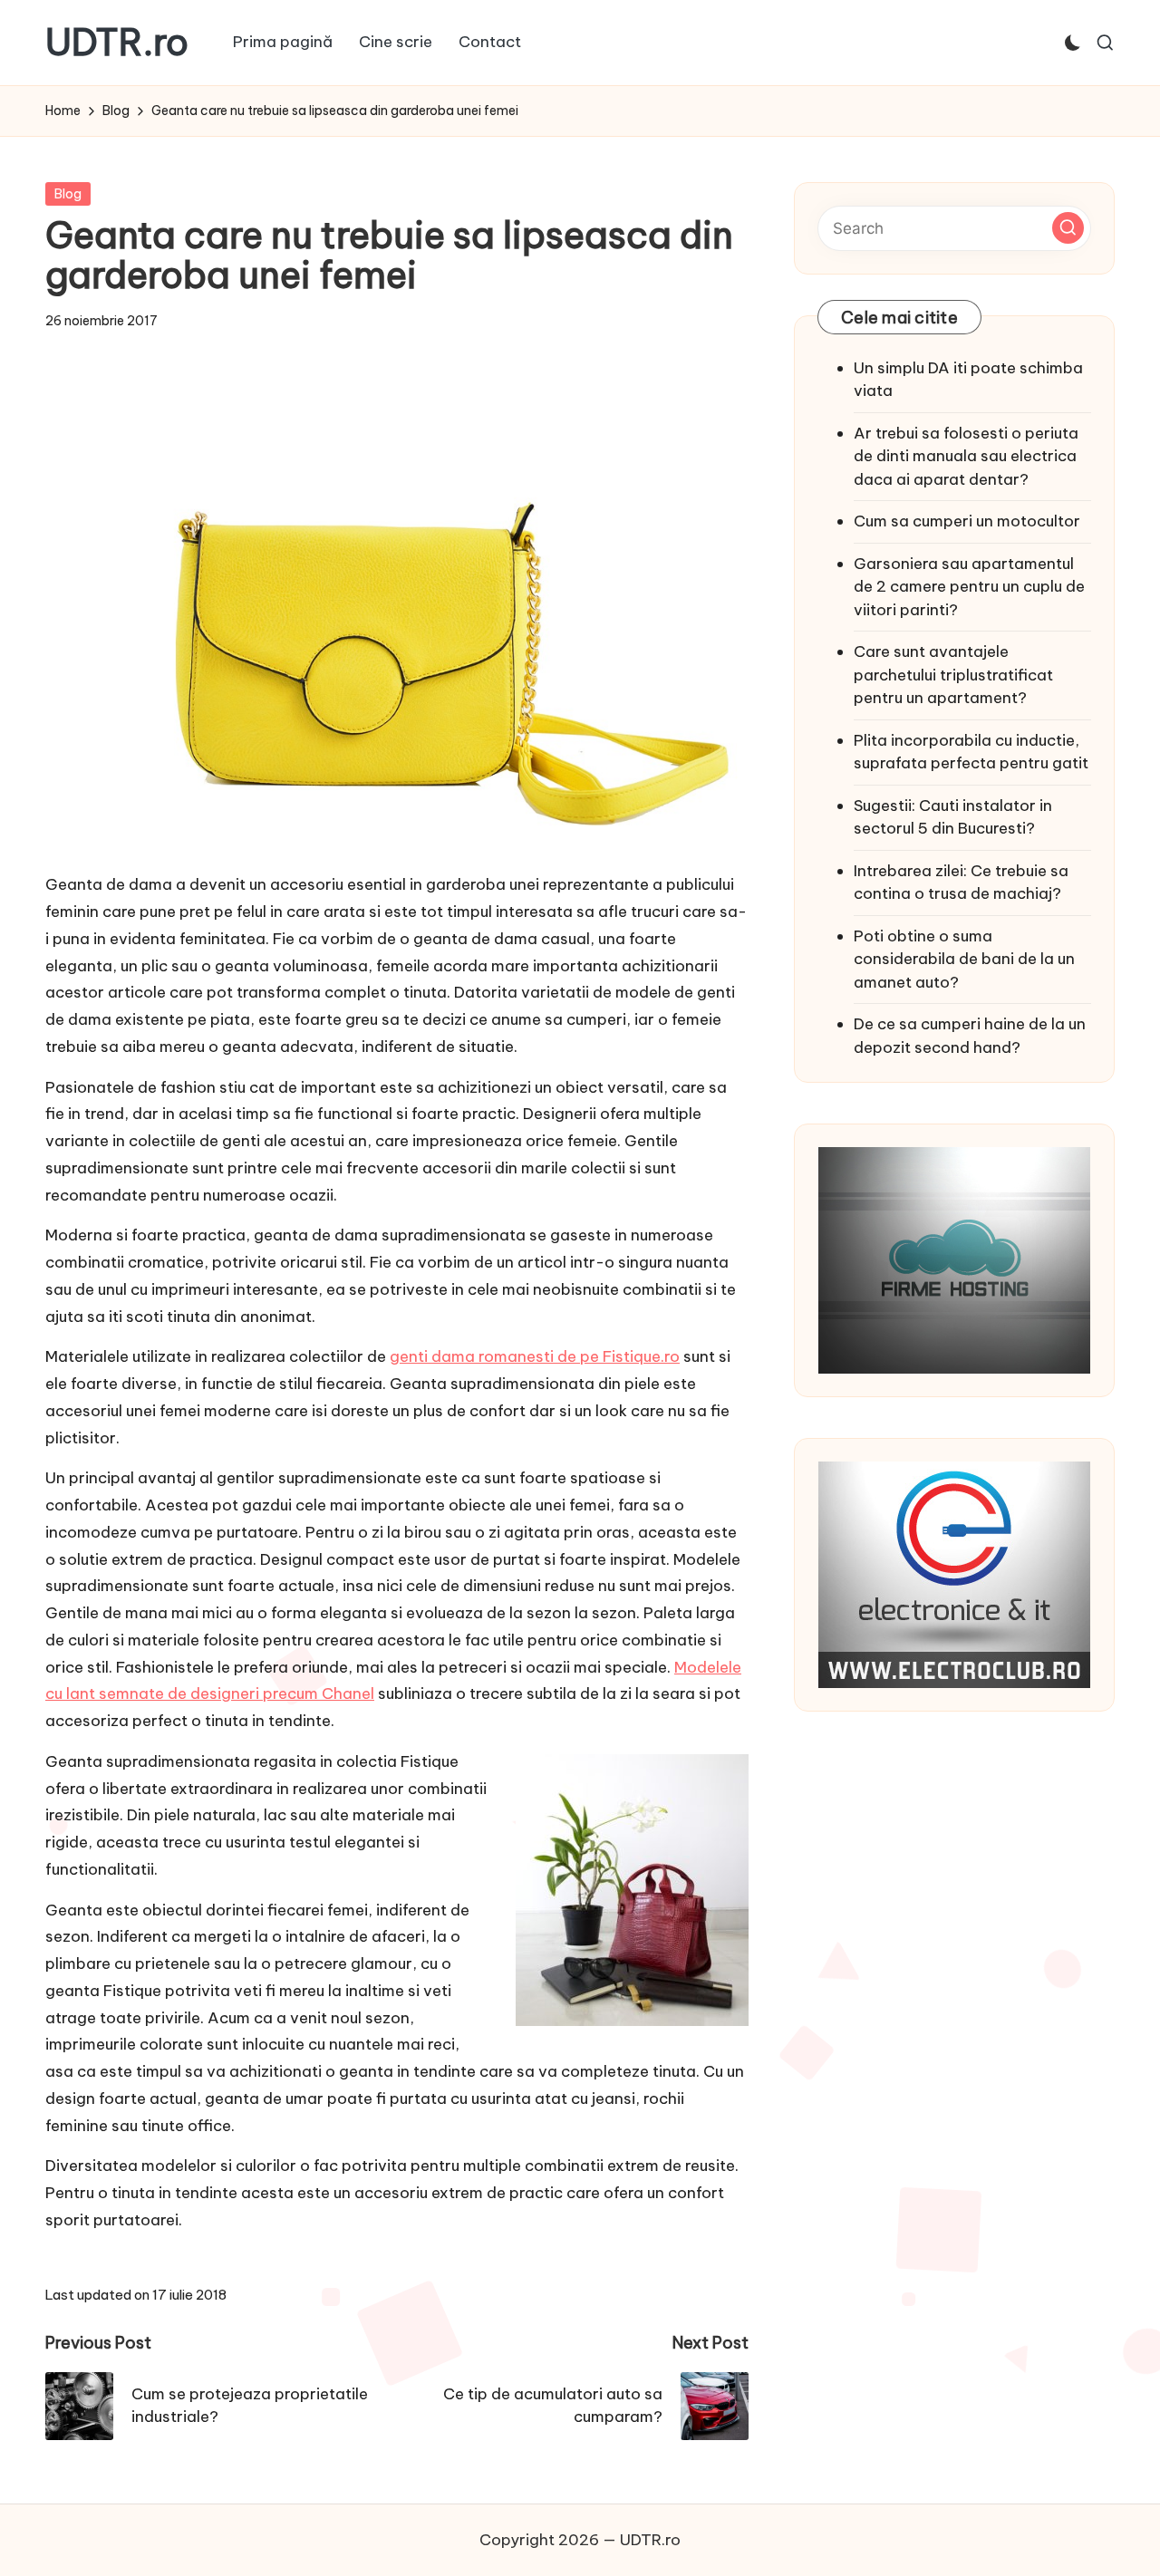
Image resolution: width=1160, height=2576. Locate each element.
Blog (68, 194)
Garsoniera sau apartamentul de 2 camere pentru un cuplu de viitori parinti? (969, 587)
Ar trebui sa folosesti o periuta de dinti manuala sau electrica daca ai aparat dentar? (966, 456)
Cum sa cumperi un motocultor (967, 521)
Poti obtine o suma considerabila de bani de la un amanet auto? (964, 959)
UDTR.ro (117, 43)
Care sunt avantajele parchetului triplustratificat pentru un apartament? (953, 675)
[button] (1068, 228)
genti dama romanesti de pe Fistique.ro (535, 1356)
